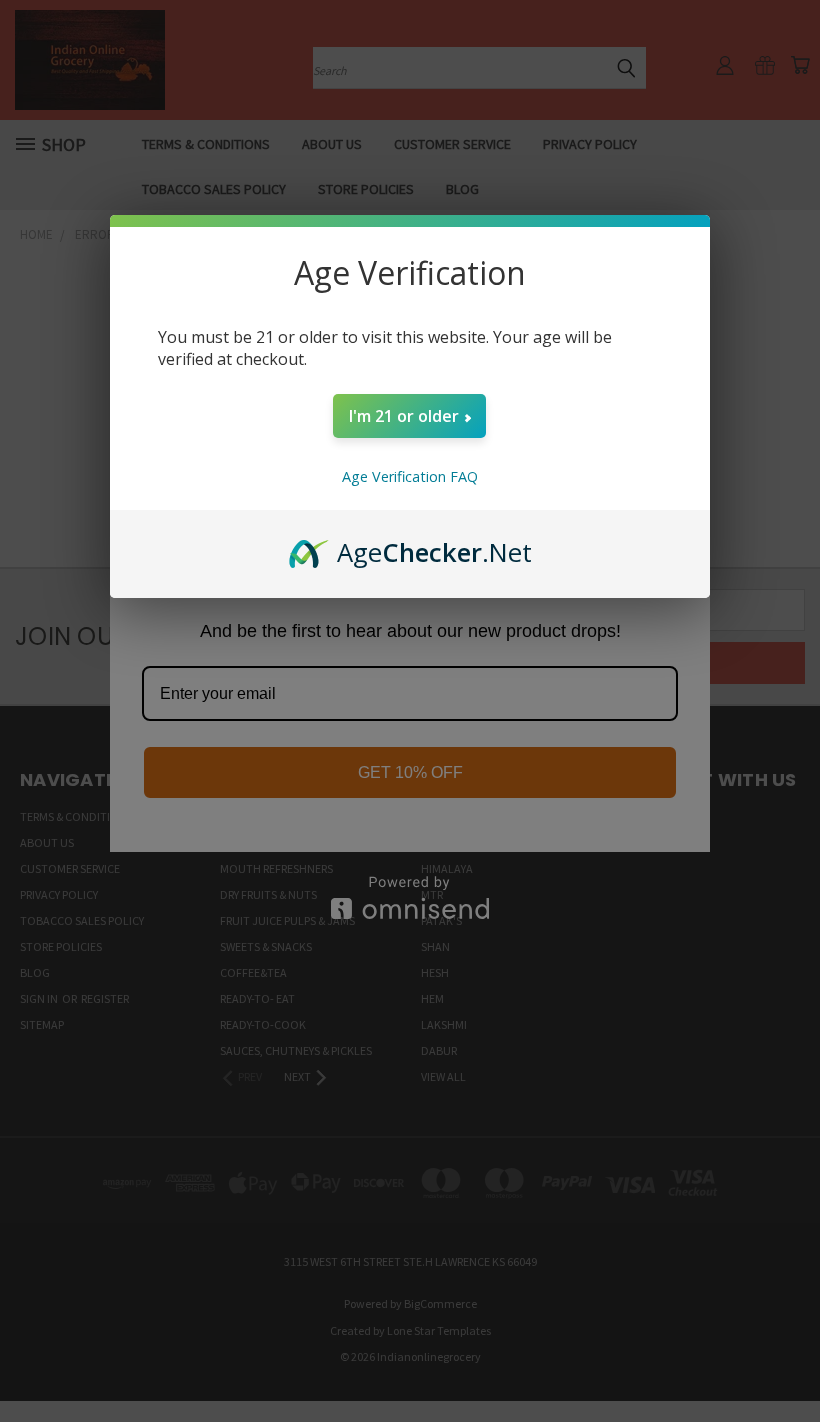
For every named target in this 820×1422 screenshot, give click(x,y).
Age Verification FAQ (410, 476)
